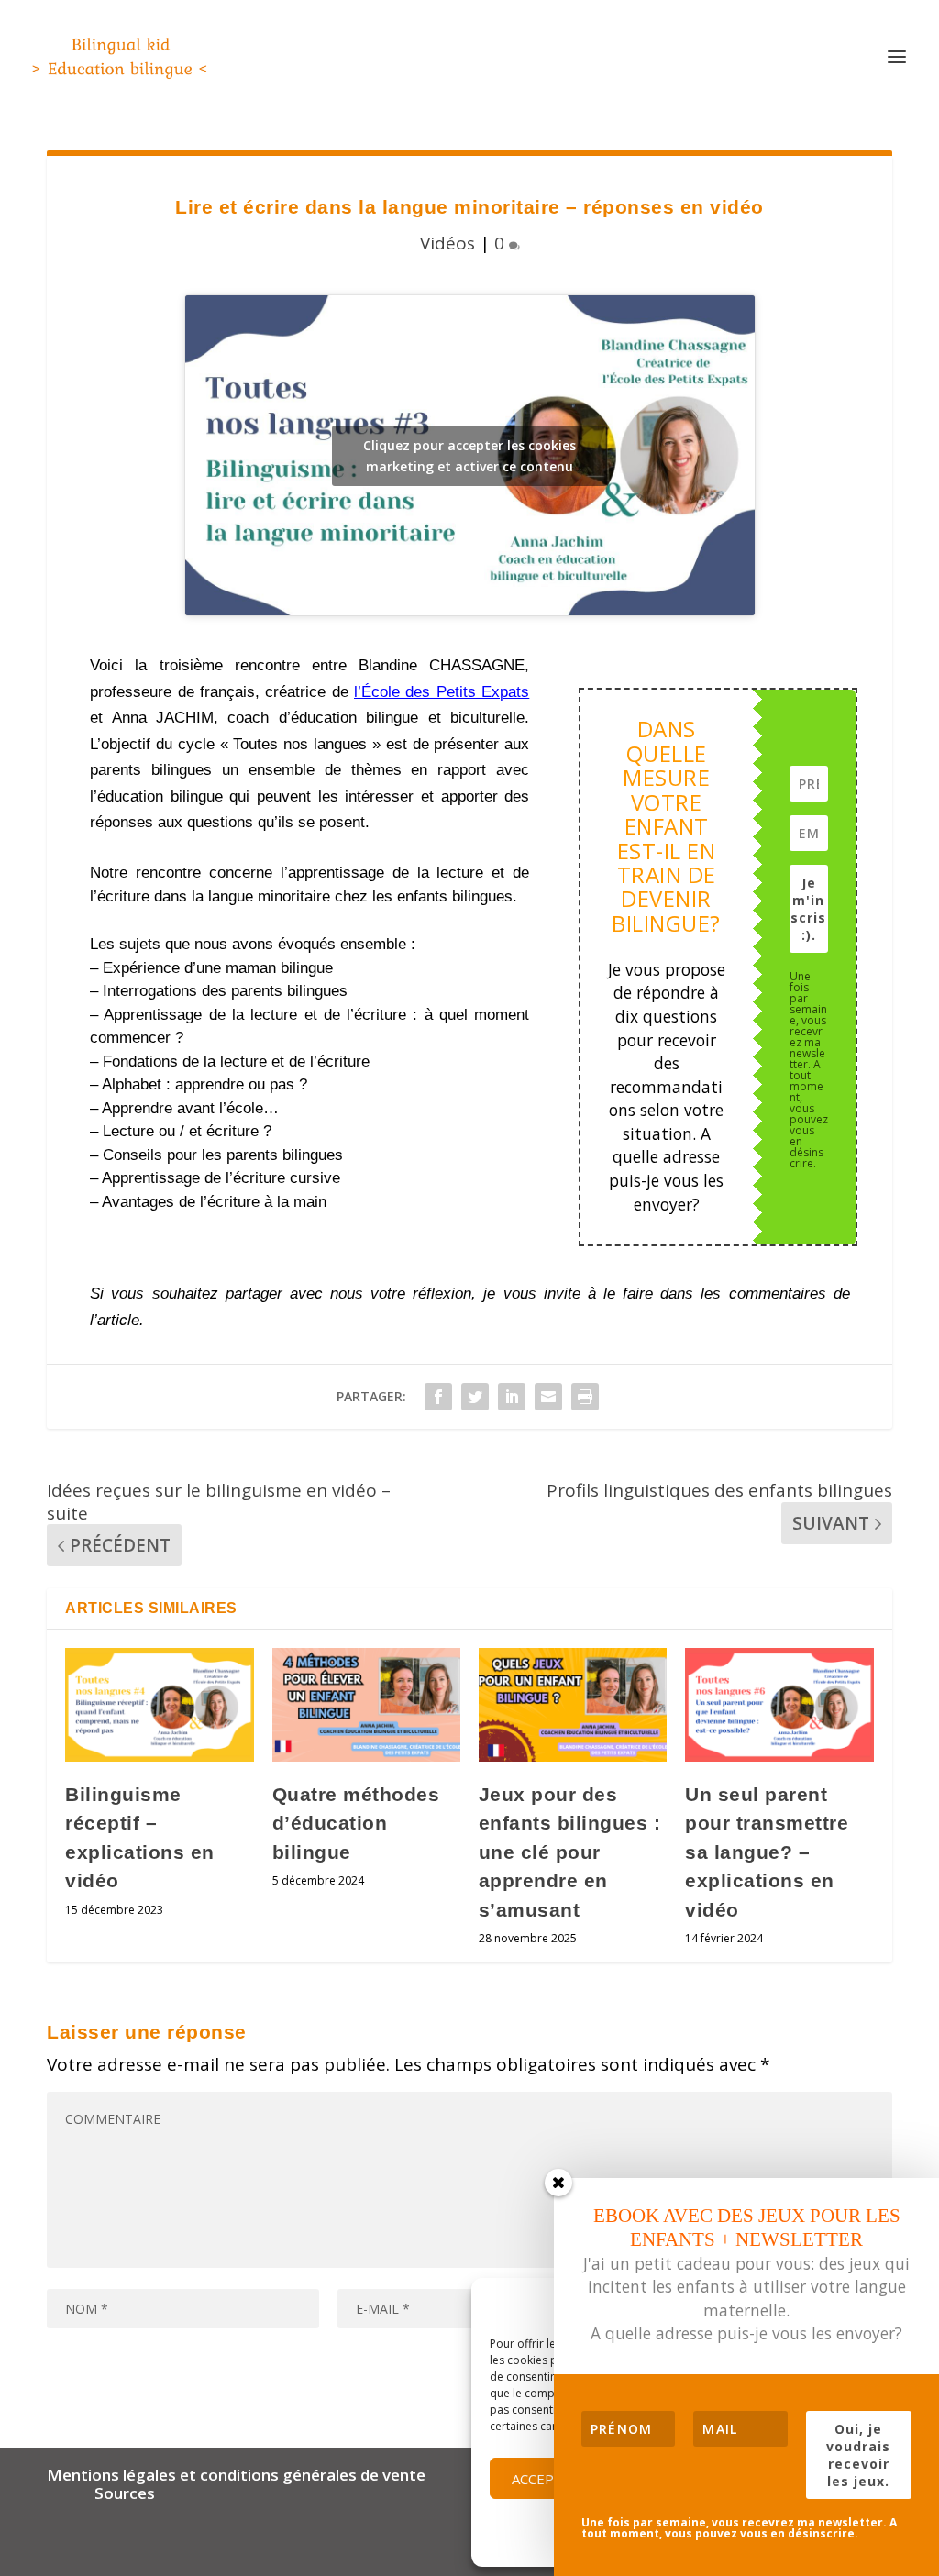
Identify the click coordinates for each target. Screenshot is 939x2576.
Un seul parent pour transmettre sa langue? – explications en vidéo (767, 1852)
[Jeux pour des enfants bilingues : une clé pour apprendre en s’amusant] (573, 1704)
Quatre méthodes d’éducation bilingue (356, 1823)
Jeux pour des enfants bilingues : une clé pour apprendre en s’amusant (570, 1852)
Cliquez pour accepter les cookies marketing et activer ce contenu (469, 456)
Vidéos (447, 243)
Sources (125, 2493)
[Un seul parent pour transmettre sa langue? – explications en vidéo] (779, 1704)
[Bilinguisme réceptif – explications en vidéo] (159, 1704)
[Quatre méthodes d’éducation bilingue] (366, 1704)
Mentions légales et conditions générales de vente (236, 2475)
